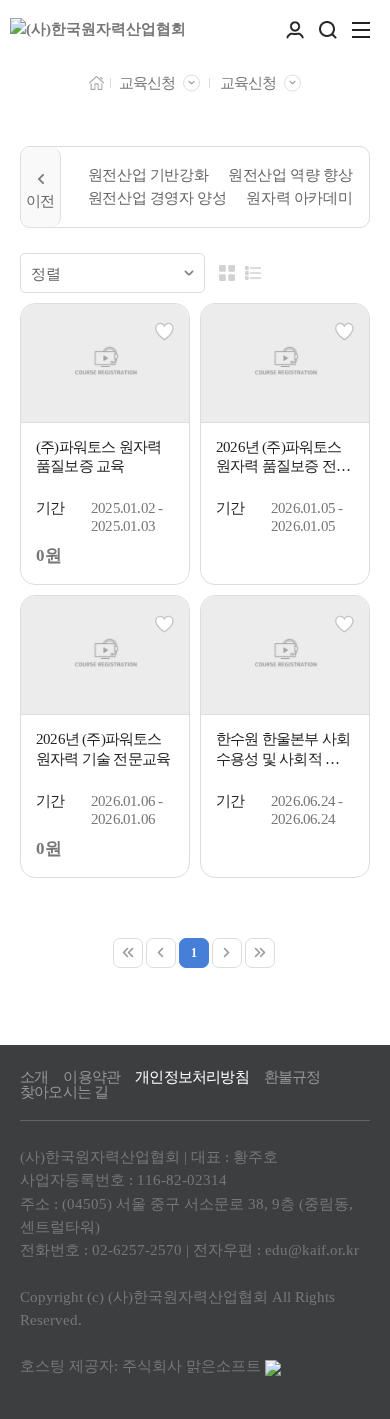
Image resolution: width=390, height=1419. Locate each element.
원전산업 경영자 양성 (157, 198)
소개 (34, 1077)
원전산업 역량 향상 (290, 175)
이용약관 (91, 1077)
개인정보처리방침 (192, 1077)
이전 (41, 187)
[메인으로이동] (96, 81)
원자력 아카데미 (299, 198)
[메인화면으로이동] (98, 30)
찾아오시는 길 (64, 1092)
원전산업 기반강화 (148, 175)
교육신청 (147, 83)
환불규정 (292, 1077)
